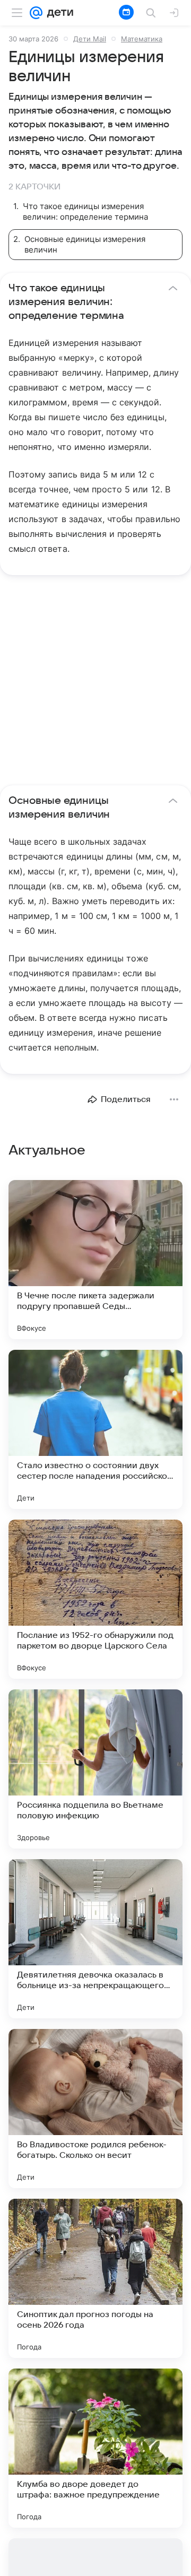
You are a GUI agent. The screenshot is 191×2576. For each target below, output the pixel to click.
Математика (142, 39)
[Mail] (36, 13)
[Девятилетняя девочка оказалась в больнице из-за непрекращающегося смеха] (95, 1939)
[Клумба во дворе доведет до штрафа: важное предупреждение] (95, 2448)
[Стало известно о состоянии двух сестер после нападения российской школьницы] (95, 1429)
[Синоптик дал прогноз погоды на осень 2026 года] (95, 2278)
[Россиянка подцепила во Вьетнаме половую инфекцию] (95, 1769)
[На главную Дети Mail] (58, 13)
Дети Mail (90, 39)
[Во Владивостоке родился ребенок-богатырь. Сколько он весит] (95, 2109)
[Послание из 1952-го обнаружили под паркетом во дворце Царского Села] (95, 1599)
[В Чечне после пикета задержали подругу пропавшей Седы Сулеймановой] (95, 1260)
